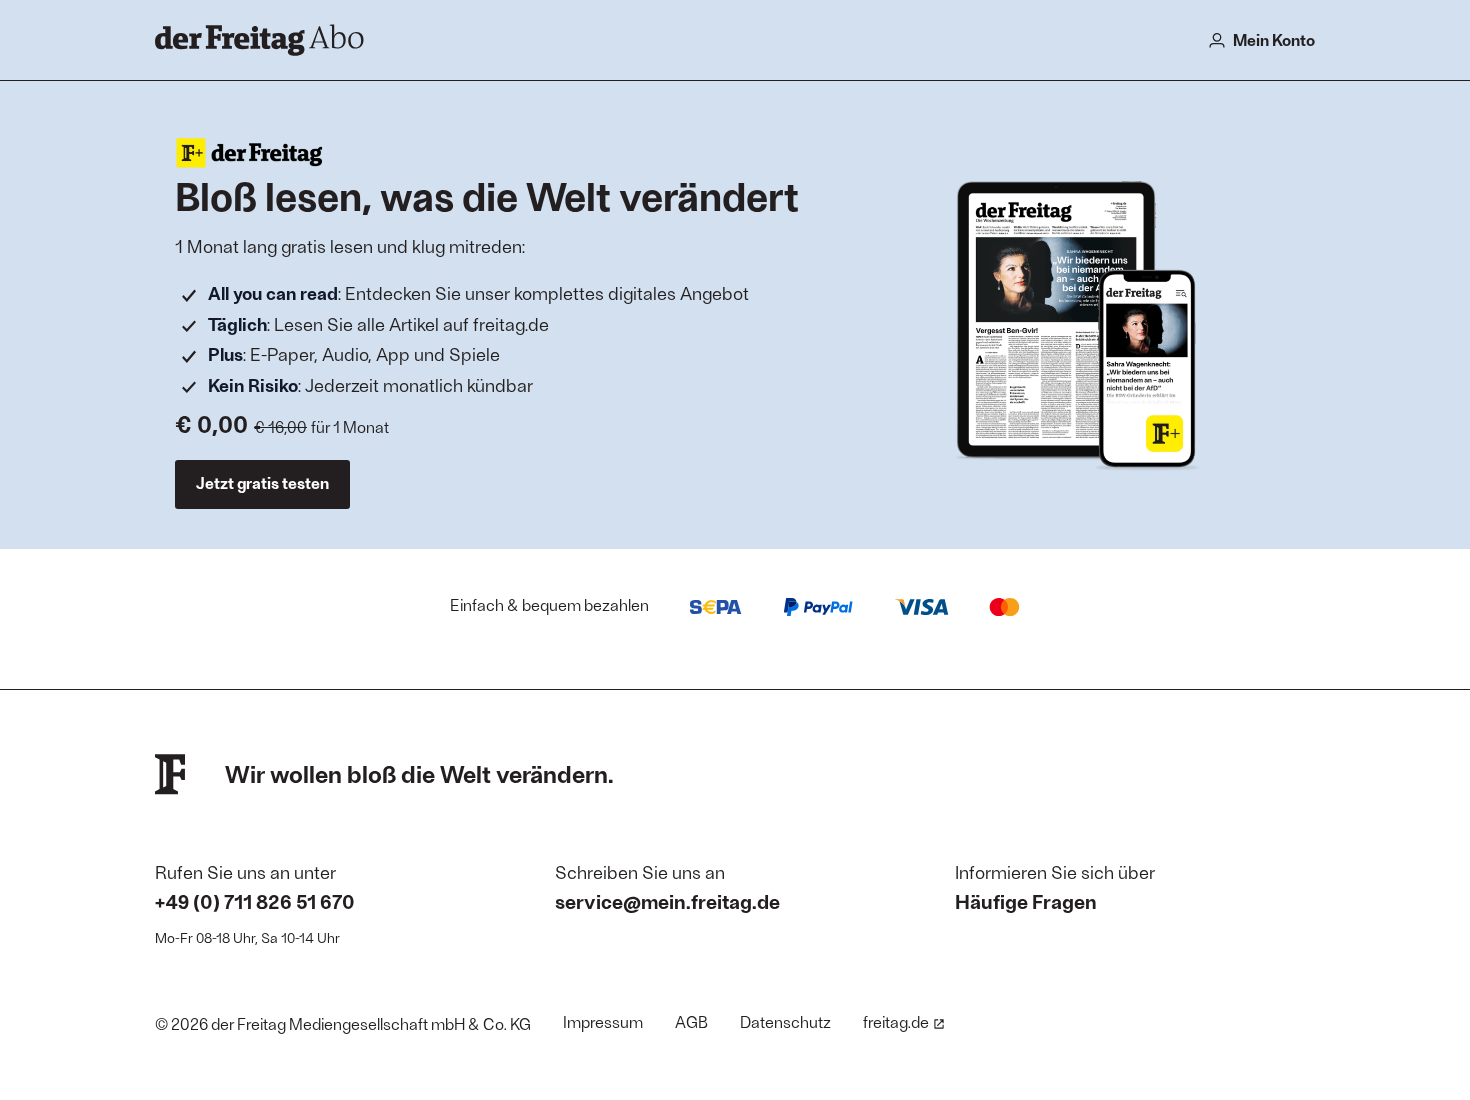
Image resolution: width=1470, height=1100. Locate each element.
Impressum (603, 1021)
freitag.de (896, 1021)
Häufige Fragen (1026, 901)
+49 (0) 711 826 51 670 (255, 901)
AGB (691, 1021)
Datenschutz (785, 1021)
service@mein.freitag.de (667, 901)
